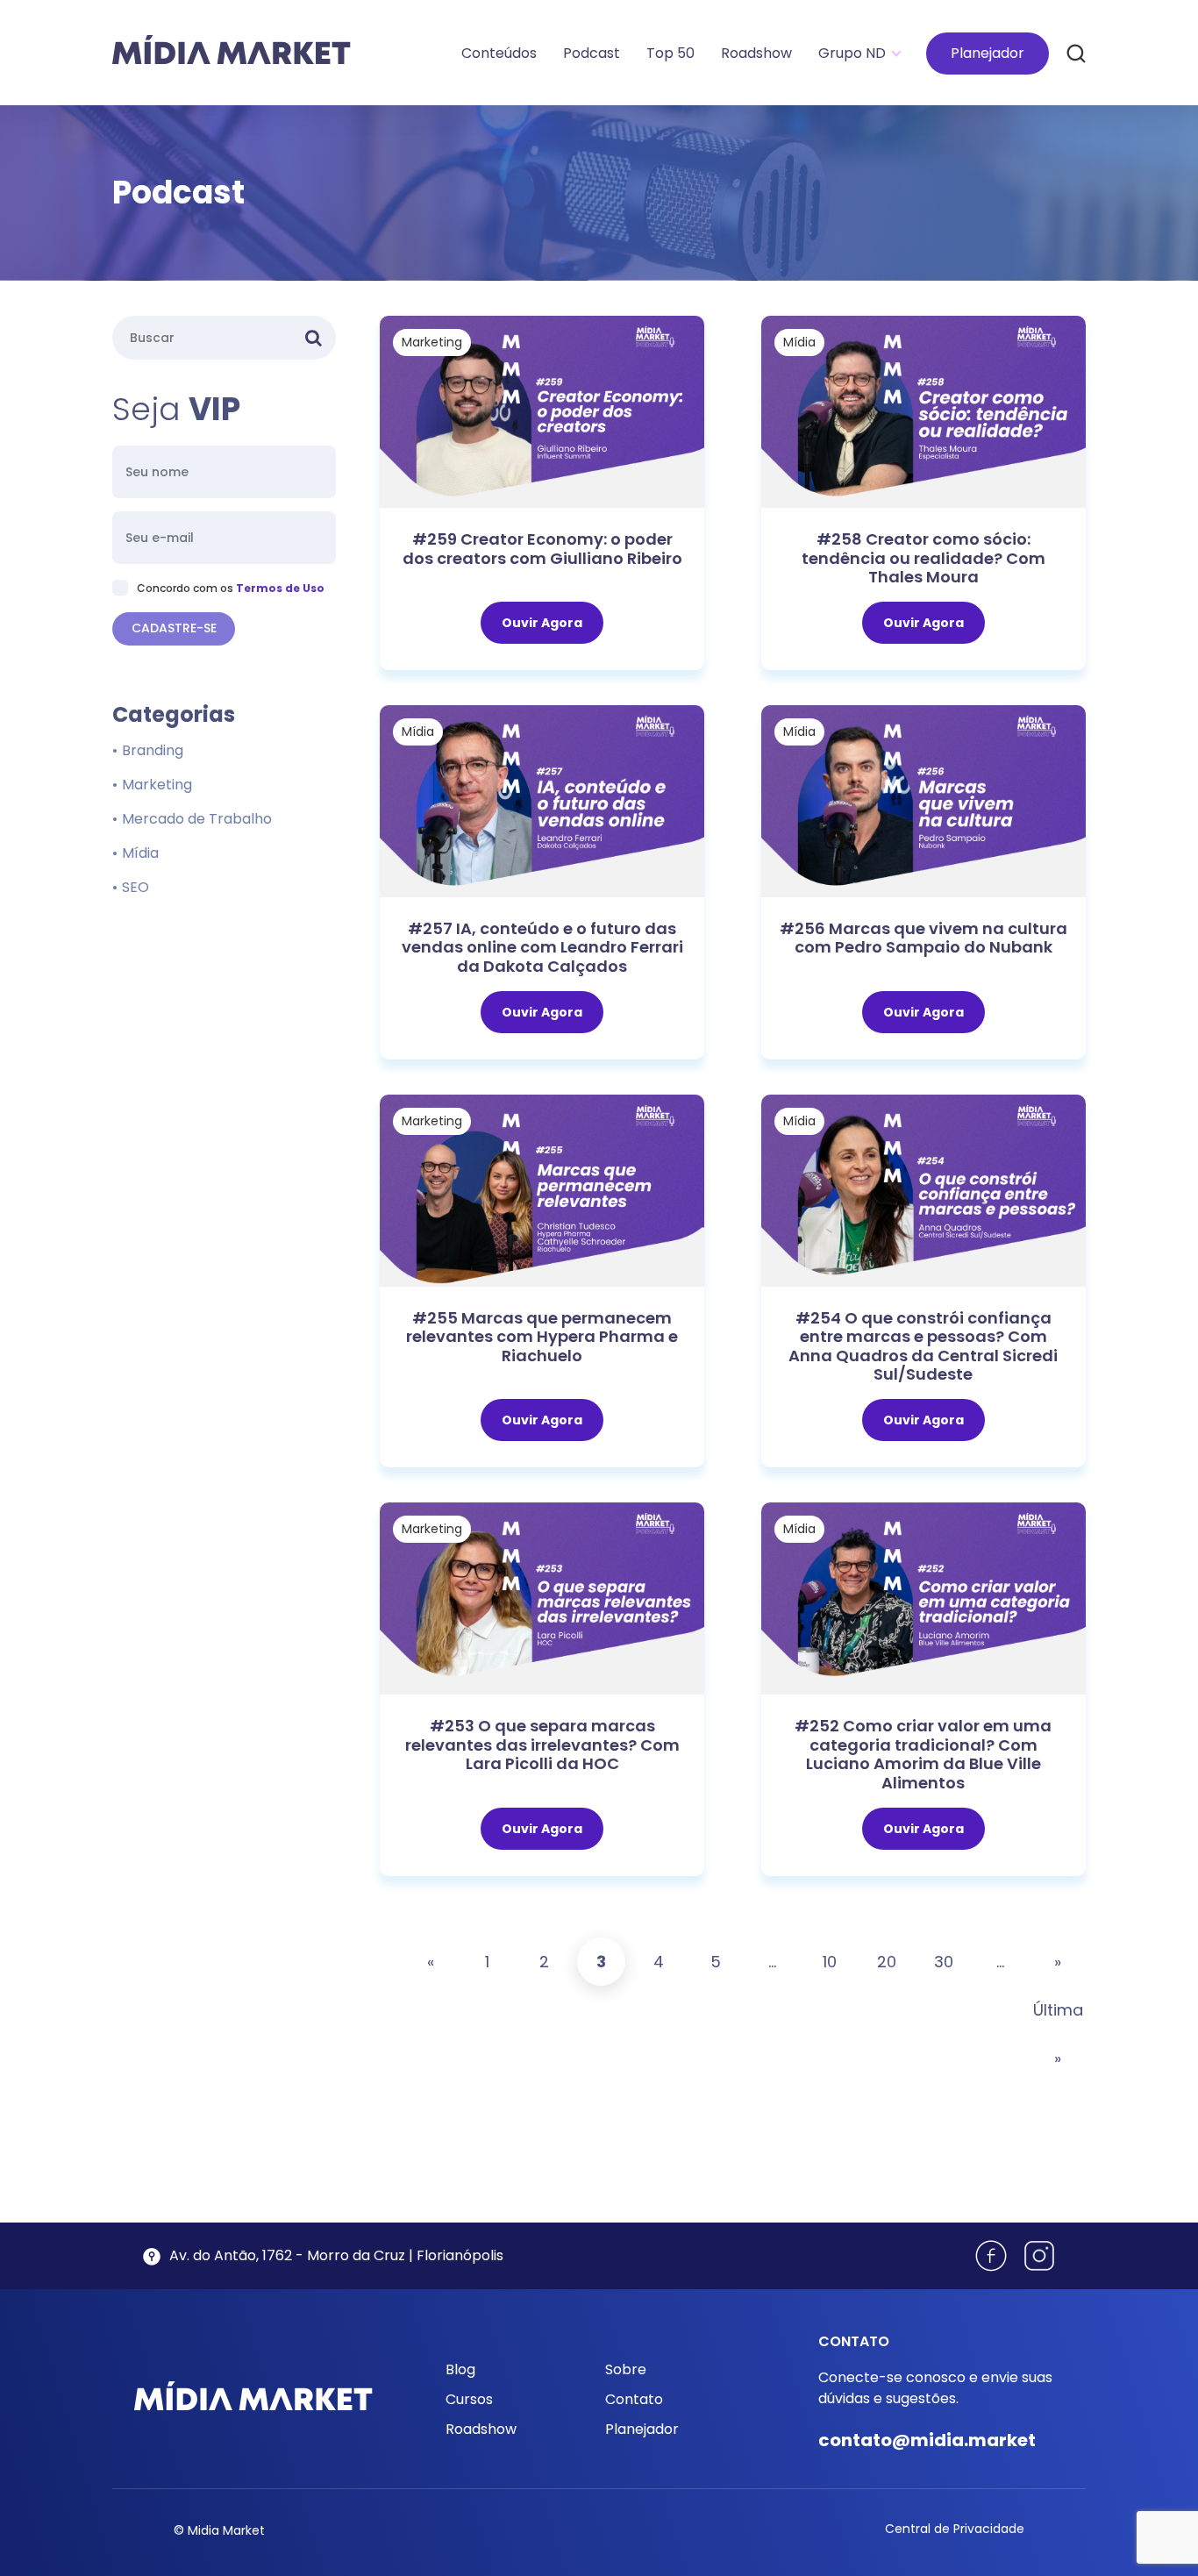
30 (944, 1962)
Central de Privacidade (955, 2529)
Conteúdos (499, 53)
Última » (1057, 2034)
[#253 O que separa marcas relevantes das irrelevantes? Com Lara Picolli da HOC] (542, 1598)
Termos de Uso (280, 588)
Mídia (799, 342)
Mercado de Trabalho (197, 819)
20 (887, 1962)
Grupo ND (852, 53)
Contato (634, 2399)
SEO (135, 887)
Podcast (592, 53)
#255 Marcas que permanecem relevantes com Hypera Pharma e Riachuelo (542, 1337)
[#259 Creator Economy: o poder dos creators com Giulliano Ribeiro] (542, 411)
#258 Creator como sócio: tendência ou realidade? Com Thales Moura (923, 558)
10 (830, 1962)
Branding (153, 750)
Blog (460, 2369)
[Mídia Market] (232, 50)
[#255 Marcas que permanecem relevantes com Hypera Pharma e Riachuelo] (542, 1190)
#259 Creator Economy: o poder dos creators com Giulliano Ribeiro (542, 549)
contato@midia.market (927, 2440)
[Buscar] (1076, 53)
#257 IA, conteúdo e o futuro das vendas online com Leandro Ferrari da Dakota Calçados (542, 947)
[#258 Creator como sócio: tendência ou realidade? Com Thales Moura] (923, 411)
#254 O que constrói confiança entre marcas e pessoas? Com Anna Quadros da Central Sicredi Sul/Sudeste (923, 1346)
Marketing (432, 342)
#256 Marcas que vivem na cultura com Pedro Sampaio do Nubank (923, 938)
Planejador (988, 53)
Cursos (469, 2399)
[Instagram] (1039, 2256)
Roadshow (756, 53)
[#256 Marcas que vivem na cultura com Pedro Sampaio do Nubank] (923, 800)
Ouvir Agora (542, 623)
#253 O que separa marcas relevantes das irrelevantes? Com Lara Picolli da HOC (542, 1745)
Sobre (626, 2369)
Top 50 (670, 53)
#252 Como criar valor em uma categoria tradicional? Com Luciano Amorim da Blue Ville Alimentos (923, 1754)
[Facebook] (991, 2256)
